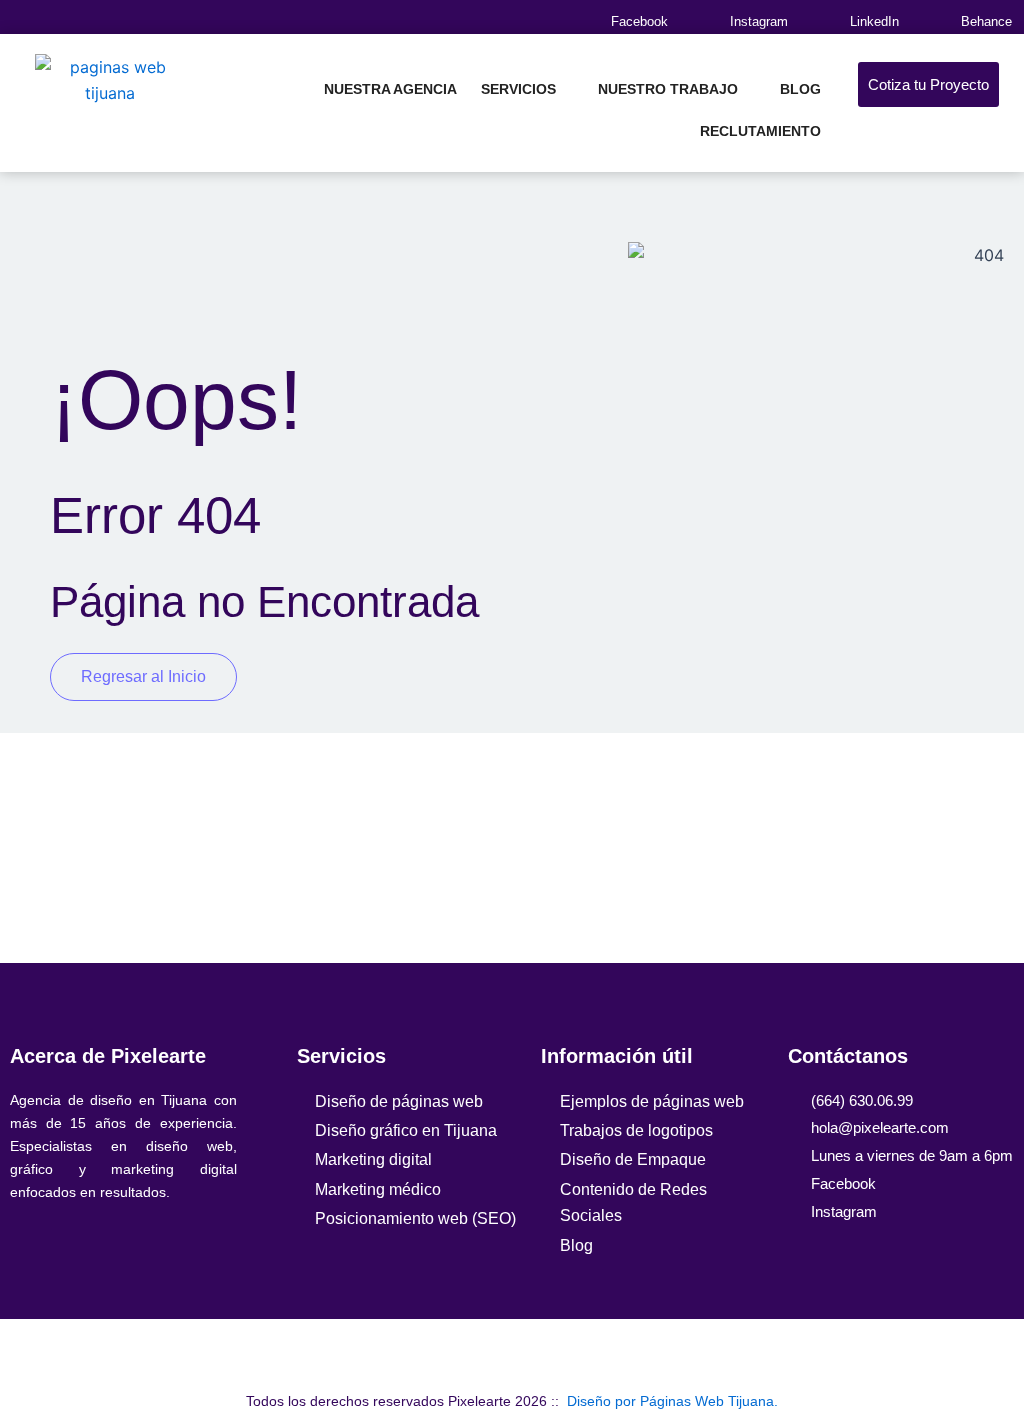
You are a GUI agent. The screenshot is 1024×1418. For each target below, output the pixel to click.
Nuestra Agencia (390, 89)
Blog (800, 89)
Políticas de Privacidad (412, 1352)
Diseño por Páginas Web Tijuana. (672, 1401)
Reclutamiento (760, 131)
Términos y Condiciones (617, 1352)
